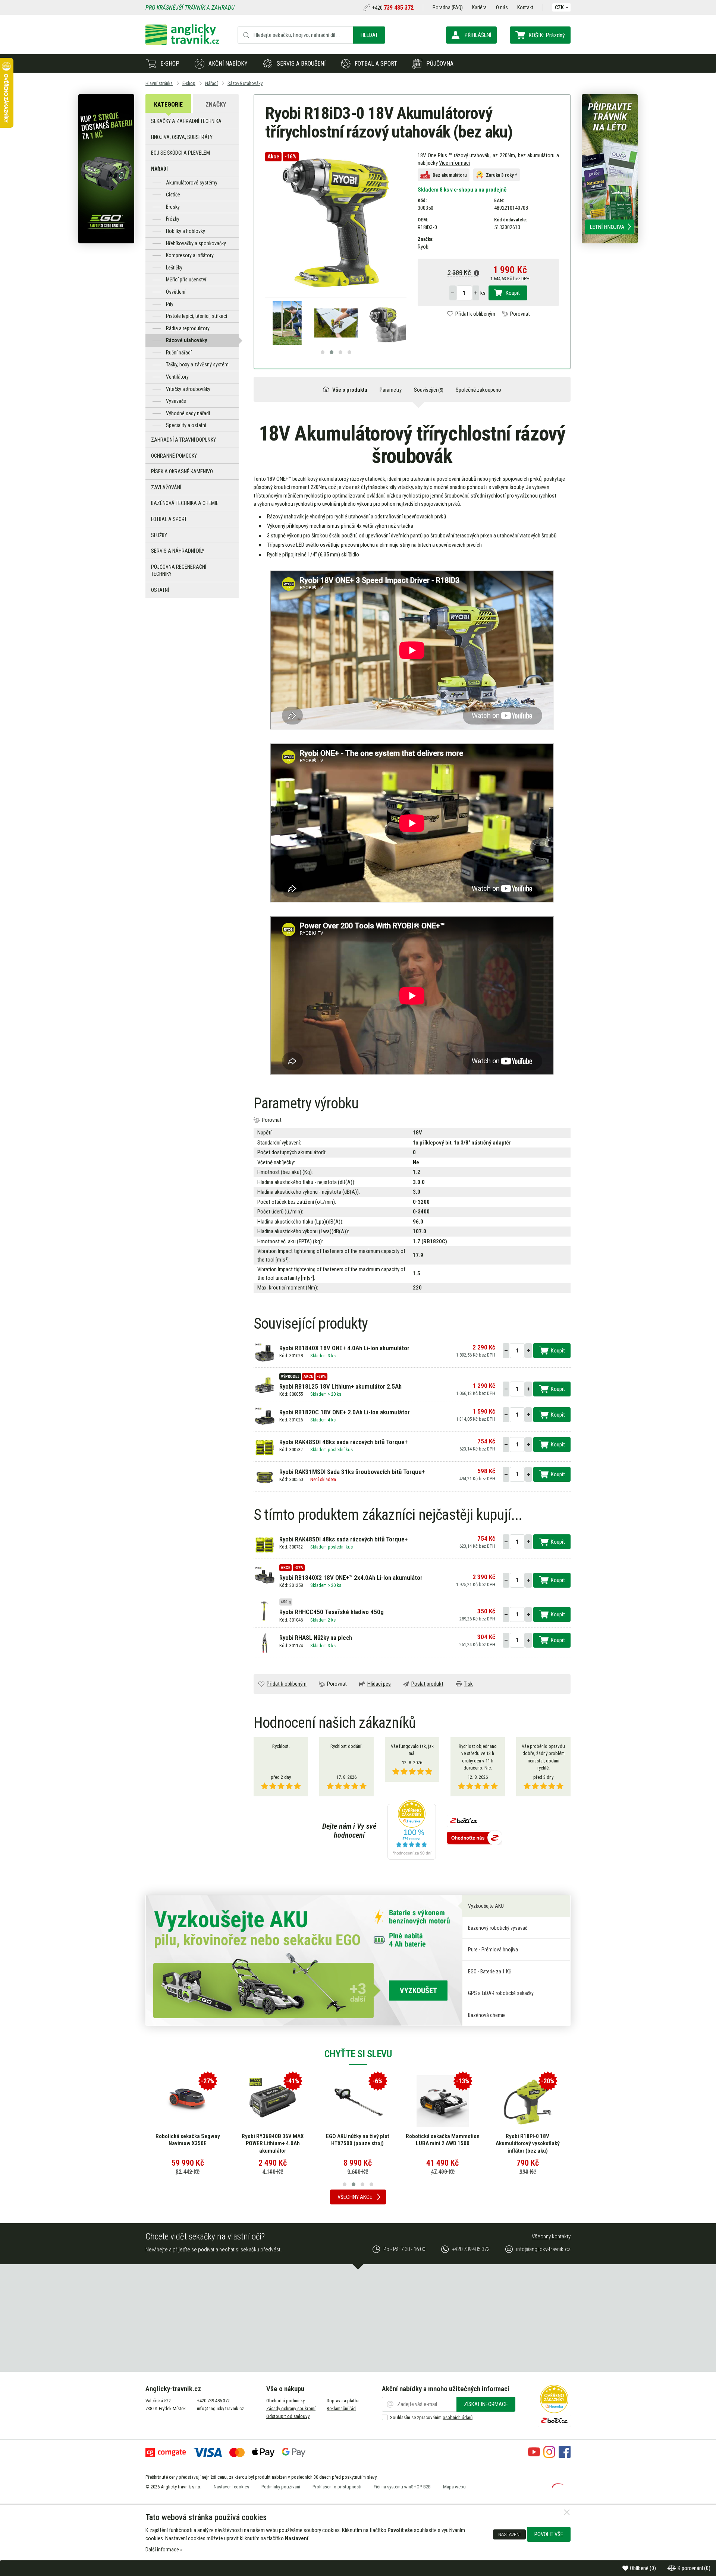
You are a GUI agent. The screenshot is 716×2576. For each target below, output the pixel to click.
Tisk (468, 1684)
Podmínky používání (281, 2487)
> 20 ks (335, 1394)
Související (429, 390)
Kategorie (168, 105)
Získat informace (486, 2404)
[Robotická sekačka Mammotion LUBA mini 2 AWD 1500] (358, 2101)
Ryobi (424, 247)
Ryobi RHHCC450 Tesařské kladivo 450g (332, 1612)
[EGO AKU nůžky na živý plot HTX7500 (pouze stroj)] (273, 2101)
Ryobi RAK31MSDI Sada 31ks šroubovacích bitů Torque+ (352, 1472)
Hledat (369, 35)
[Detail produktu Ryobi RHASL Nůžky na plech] (265, 1643)
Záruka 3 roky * (502, 175)
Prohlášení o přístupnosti (337, 2487)
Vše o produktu (350, 390)
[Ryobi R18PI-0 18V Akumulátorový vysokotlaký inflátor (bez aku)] (443, 2101)
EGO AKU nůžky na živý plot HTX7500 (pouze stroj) (272, 2140)
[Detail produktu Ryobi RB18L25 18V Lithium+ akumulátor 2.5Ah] (265, 1385)
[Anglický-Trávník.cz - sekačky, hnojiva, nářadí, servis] (182, 43)
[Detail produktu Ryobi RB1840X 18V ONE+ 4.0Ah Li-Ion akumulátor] (265, 1353)
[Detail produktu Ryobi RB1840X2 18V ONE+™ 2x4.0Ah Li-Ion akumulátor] (265, 1576)
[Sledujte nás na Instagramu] (549, 2456)
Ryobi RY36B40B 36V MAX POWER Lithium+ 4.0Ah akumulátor (188, 2143)
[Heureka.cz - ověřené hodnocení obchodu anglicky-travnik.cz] (412, 1831)
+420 (393, 8)
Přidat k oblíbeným (475, 314)
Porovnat (520, 314)
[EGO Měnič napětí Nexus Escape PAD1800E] (527, 2101)
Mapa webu (454, 2487)
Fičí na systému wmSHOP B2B (402, 2487)
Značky (216, 105)
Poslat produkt (427, 1684)
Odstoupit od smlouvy (288, 2416)
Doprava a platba (343, 2401)
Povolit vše (549, 2534)
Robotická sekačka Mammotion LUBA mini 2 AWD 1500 (358, 2140)
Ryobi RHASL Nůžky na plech (316, 1638)
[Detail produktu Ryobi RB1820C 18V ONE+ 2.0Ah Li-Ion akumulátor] (265, 1417)
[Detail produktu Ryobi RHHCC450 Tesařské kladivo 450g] (265, 1611)
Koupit (513, 293)
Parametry (391, 390)
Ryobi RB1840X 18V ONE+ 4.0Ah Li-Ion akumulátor (344, 1348)
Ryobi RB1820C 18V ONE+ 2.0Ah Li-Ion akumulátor (345, 1412)
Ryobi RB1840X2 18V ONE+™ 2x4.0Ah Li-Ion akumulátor (351, 1578)
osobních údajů (458, 2417)
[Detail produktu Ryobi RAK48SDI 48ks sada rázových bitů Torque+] (265, 1447)
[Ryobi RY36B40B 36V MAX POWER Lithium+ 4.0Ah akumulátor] (188, 2101)
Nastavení (509, 2534)
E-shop (170, 64)
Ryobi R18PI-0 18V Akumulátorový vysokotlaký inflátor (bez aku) (443, 2143)
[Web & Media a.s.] (558, 2486)
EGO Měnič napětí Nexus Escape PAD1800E (527, 2140)
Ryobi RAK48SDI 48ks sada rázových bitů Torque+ (343, 1442)
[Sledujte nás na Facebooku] (565, 2456)
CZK (559, 7)
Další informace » (164, 2550)
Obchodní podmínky (285, 2401)
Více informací (454, 163)
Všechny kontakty (551, 2236)
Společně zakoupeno (478, 390)
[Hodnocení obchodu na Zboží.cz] (475, 1838)
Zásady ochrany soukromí (291, 2408)
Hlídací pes (379, 1684)
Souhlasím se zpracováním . (432, 2417)
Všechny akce (355, 2197)
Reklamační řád (341, 2408)
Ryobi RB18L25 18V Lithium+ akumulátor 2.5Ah (340, 1386)
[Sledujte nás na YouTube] (534, 2456)
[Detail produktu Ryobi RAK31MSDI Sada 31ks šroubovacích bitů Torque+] (265, 1477)
